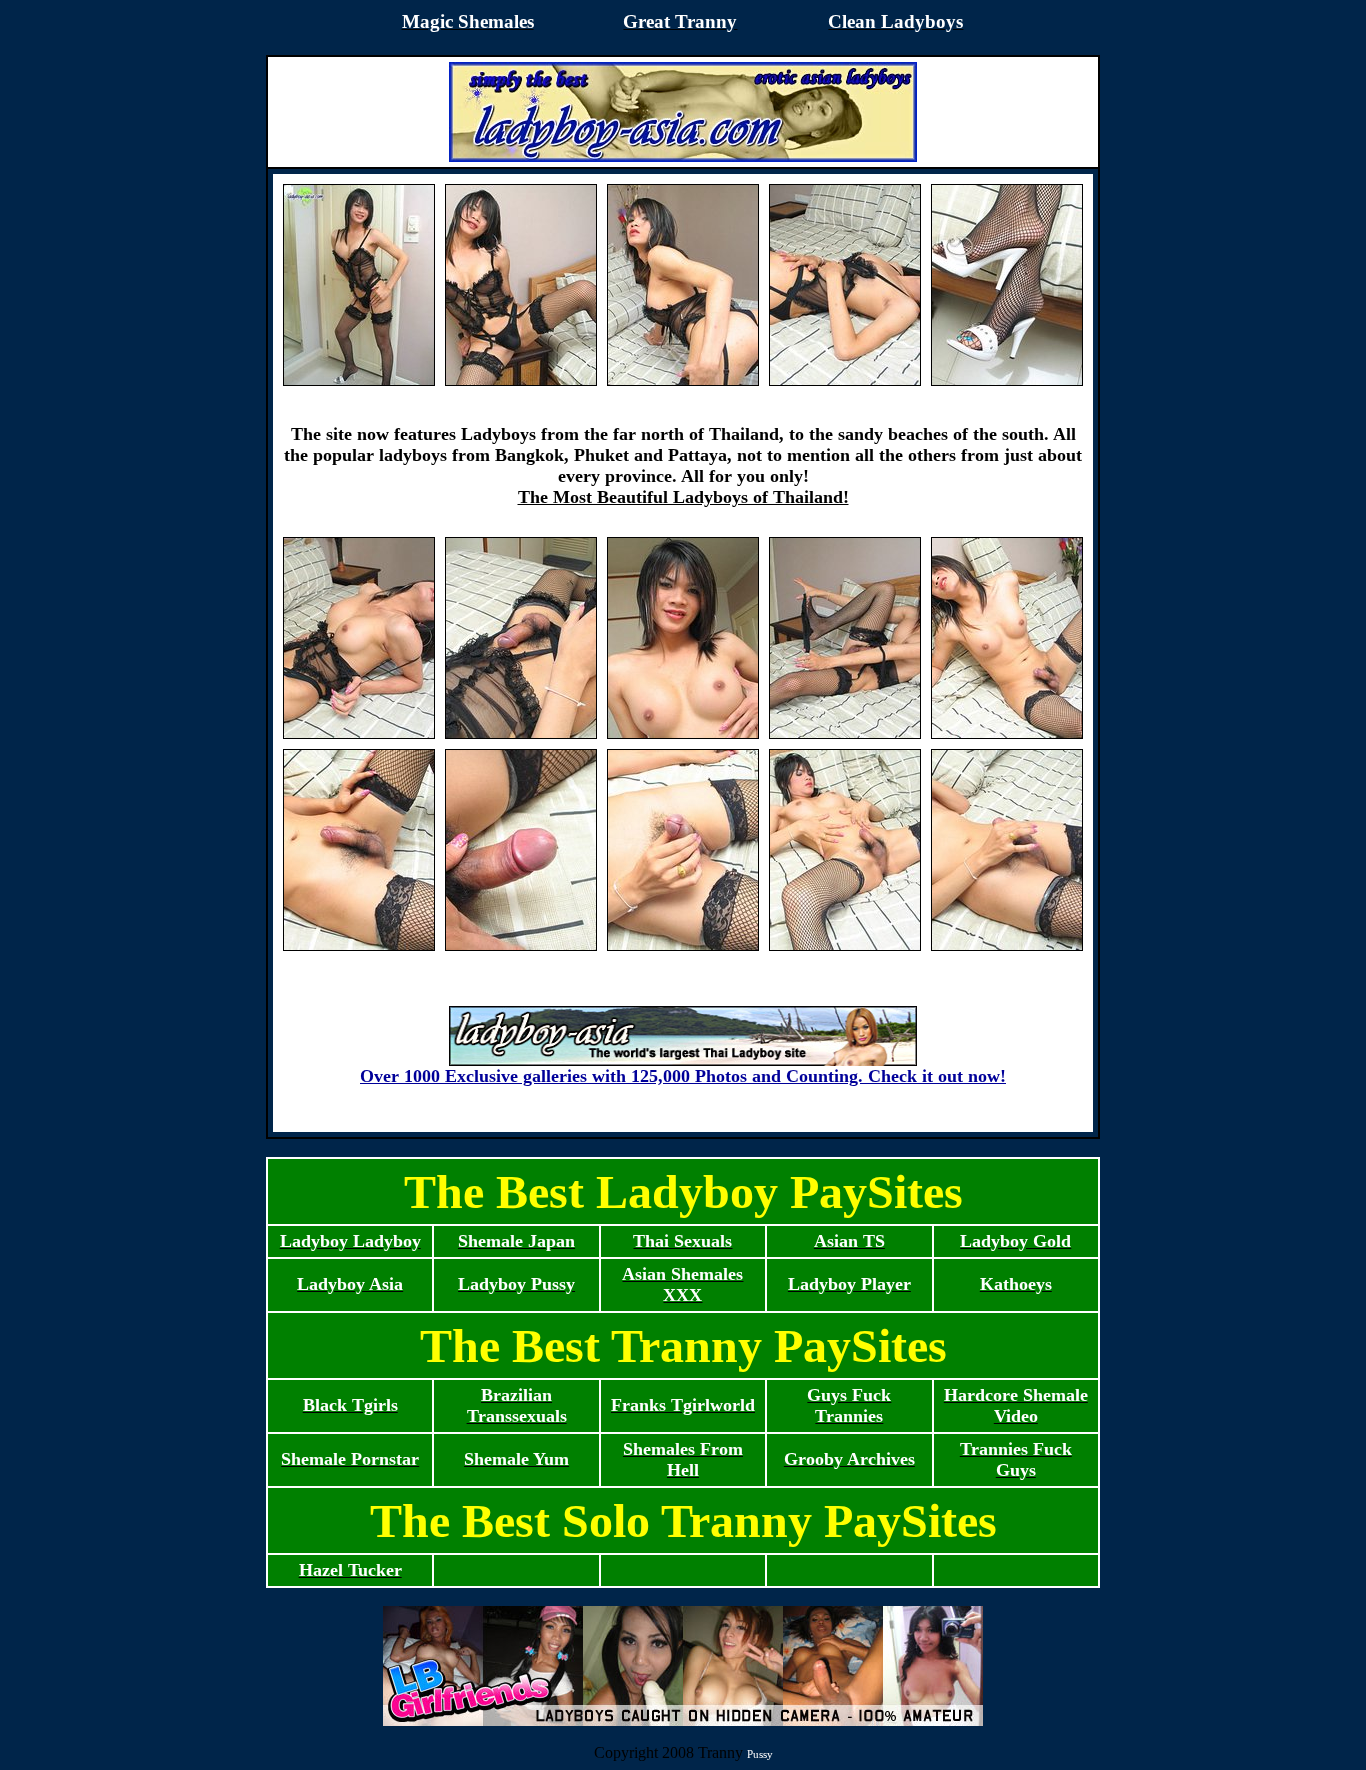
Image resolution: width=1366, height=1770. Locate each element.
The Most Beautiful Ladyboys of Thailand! (683, 497)
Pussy (760, 1754)
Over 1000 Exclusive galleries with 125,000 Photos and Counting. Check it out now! (683, 1076)
